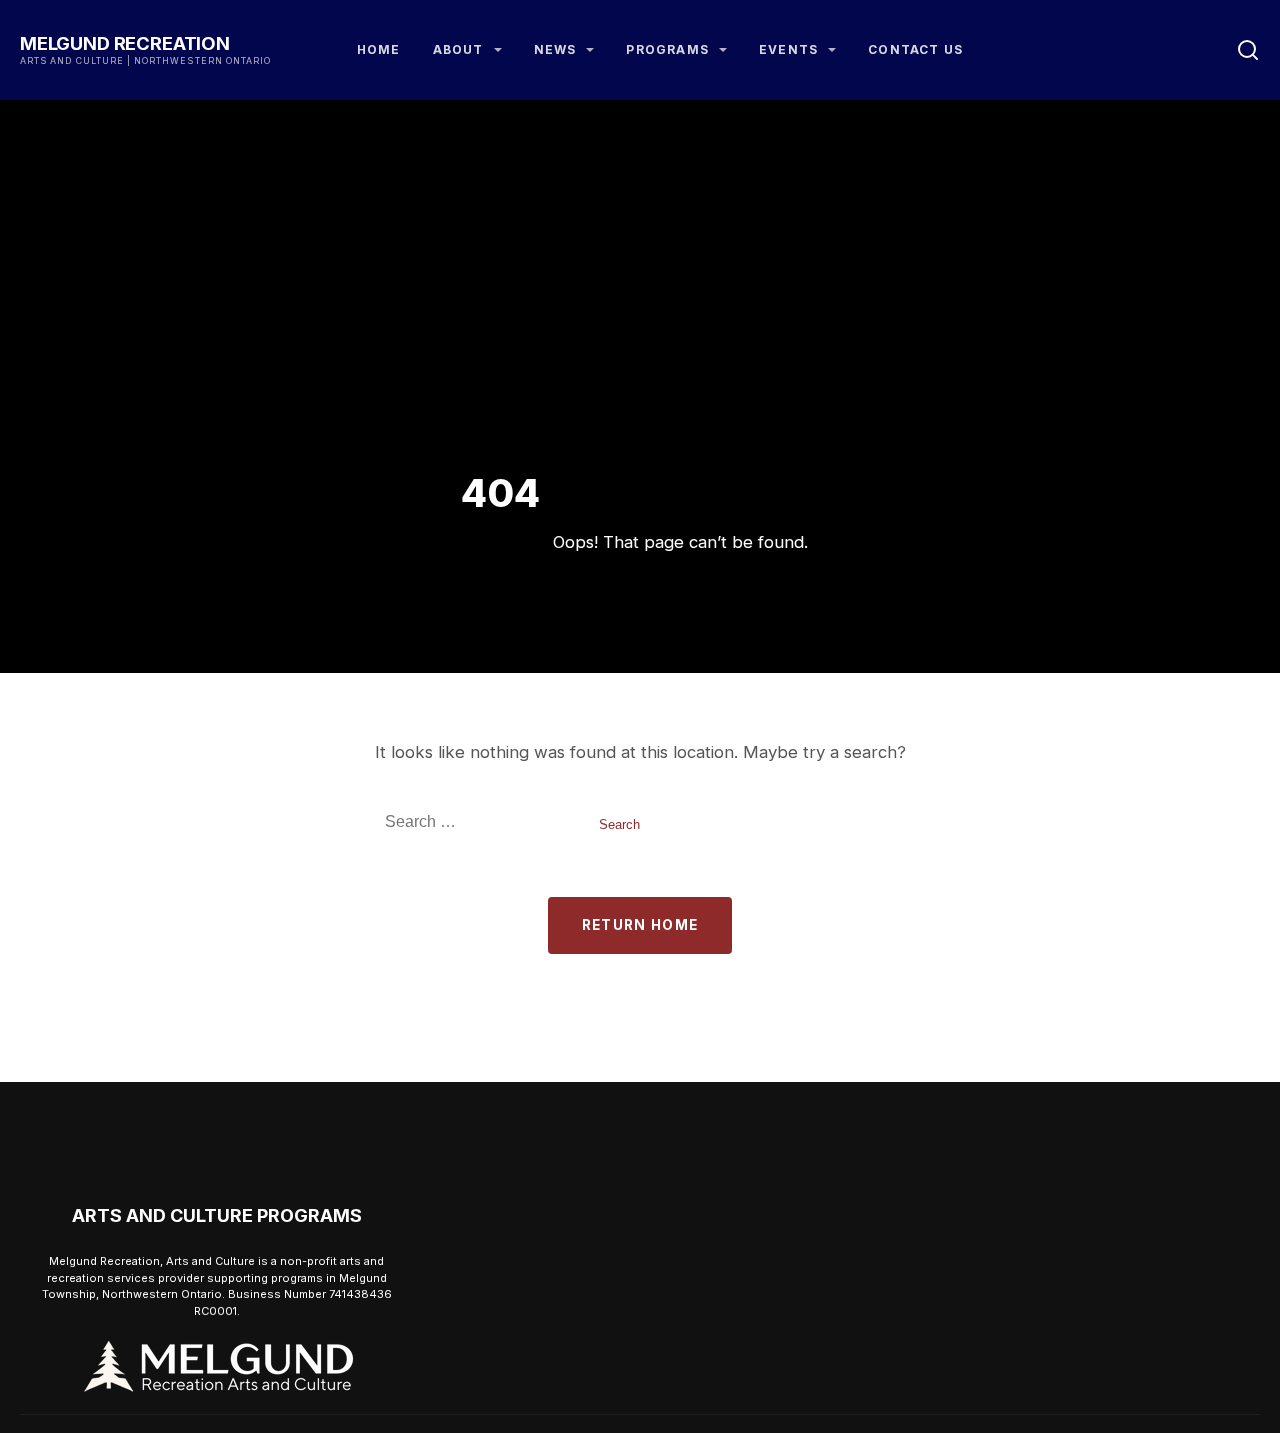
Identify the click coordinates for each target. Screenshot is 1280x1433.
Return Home (640, 925)
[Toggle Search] (1248, 50)
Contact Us (915, 49)
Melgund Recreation (125, 43)
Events (788, 49)
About (458, 49)
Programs (667, 49)
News (555, 49)
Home (379, 49)
